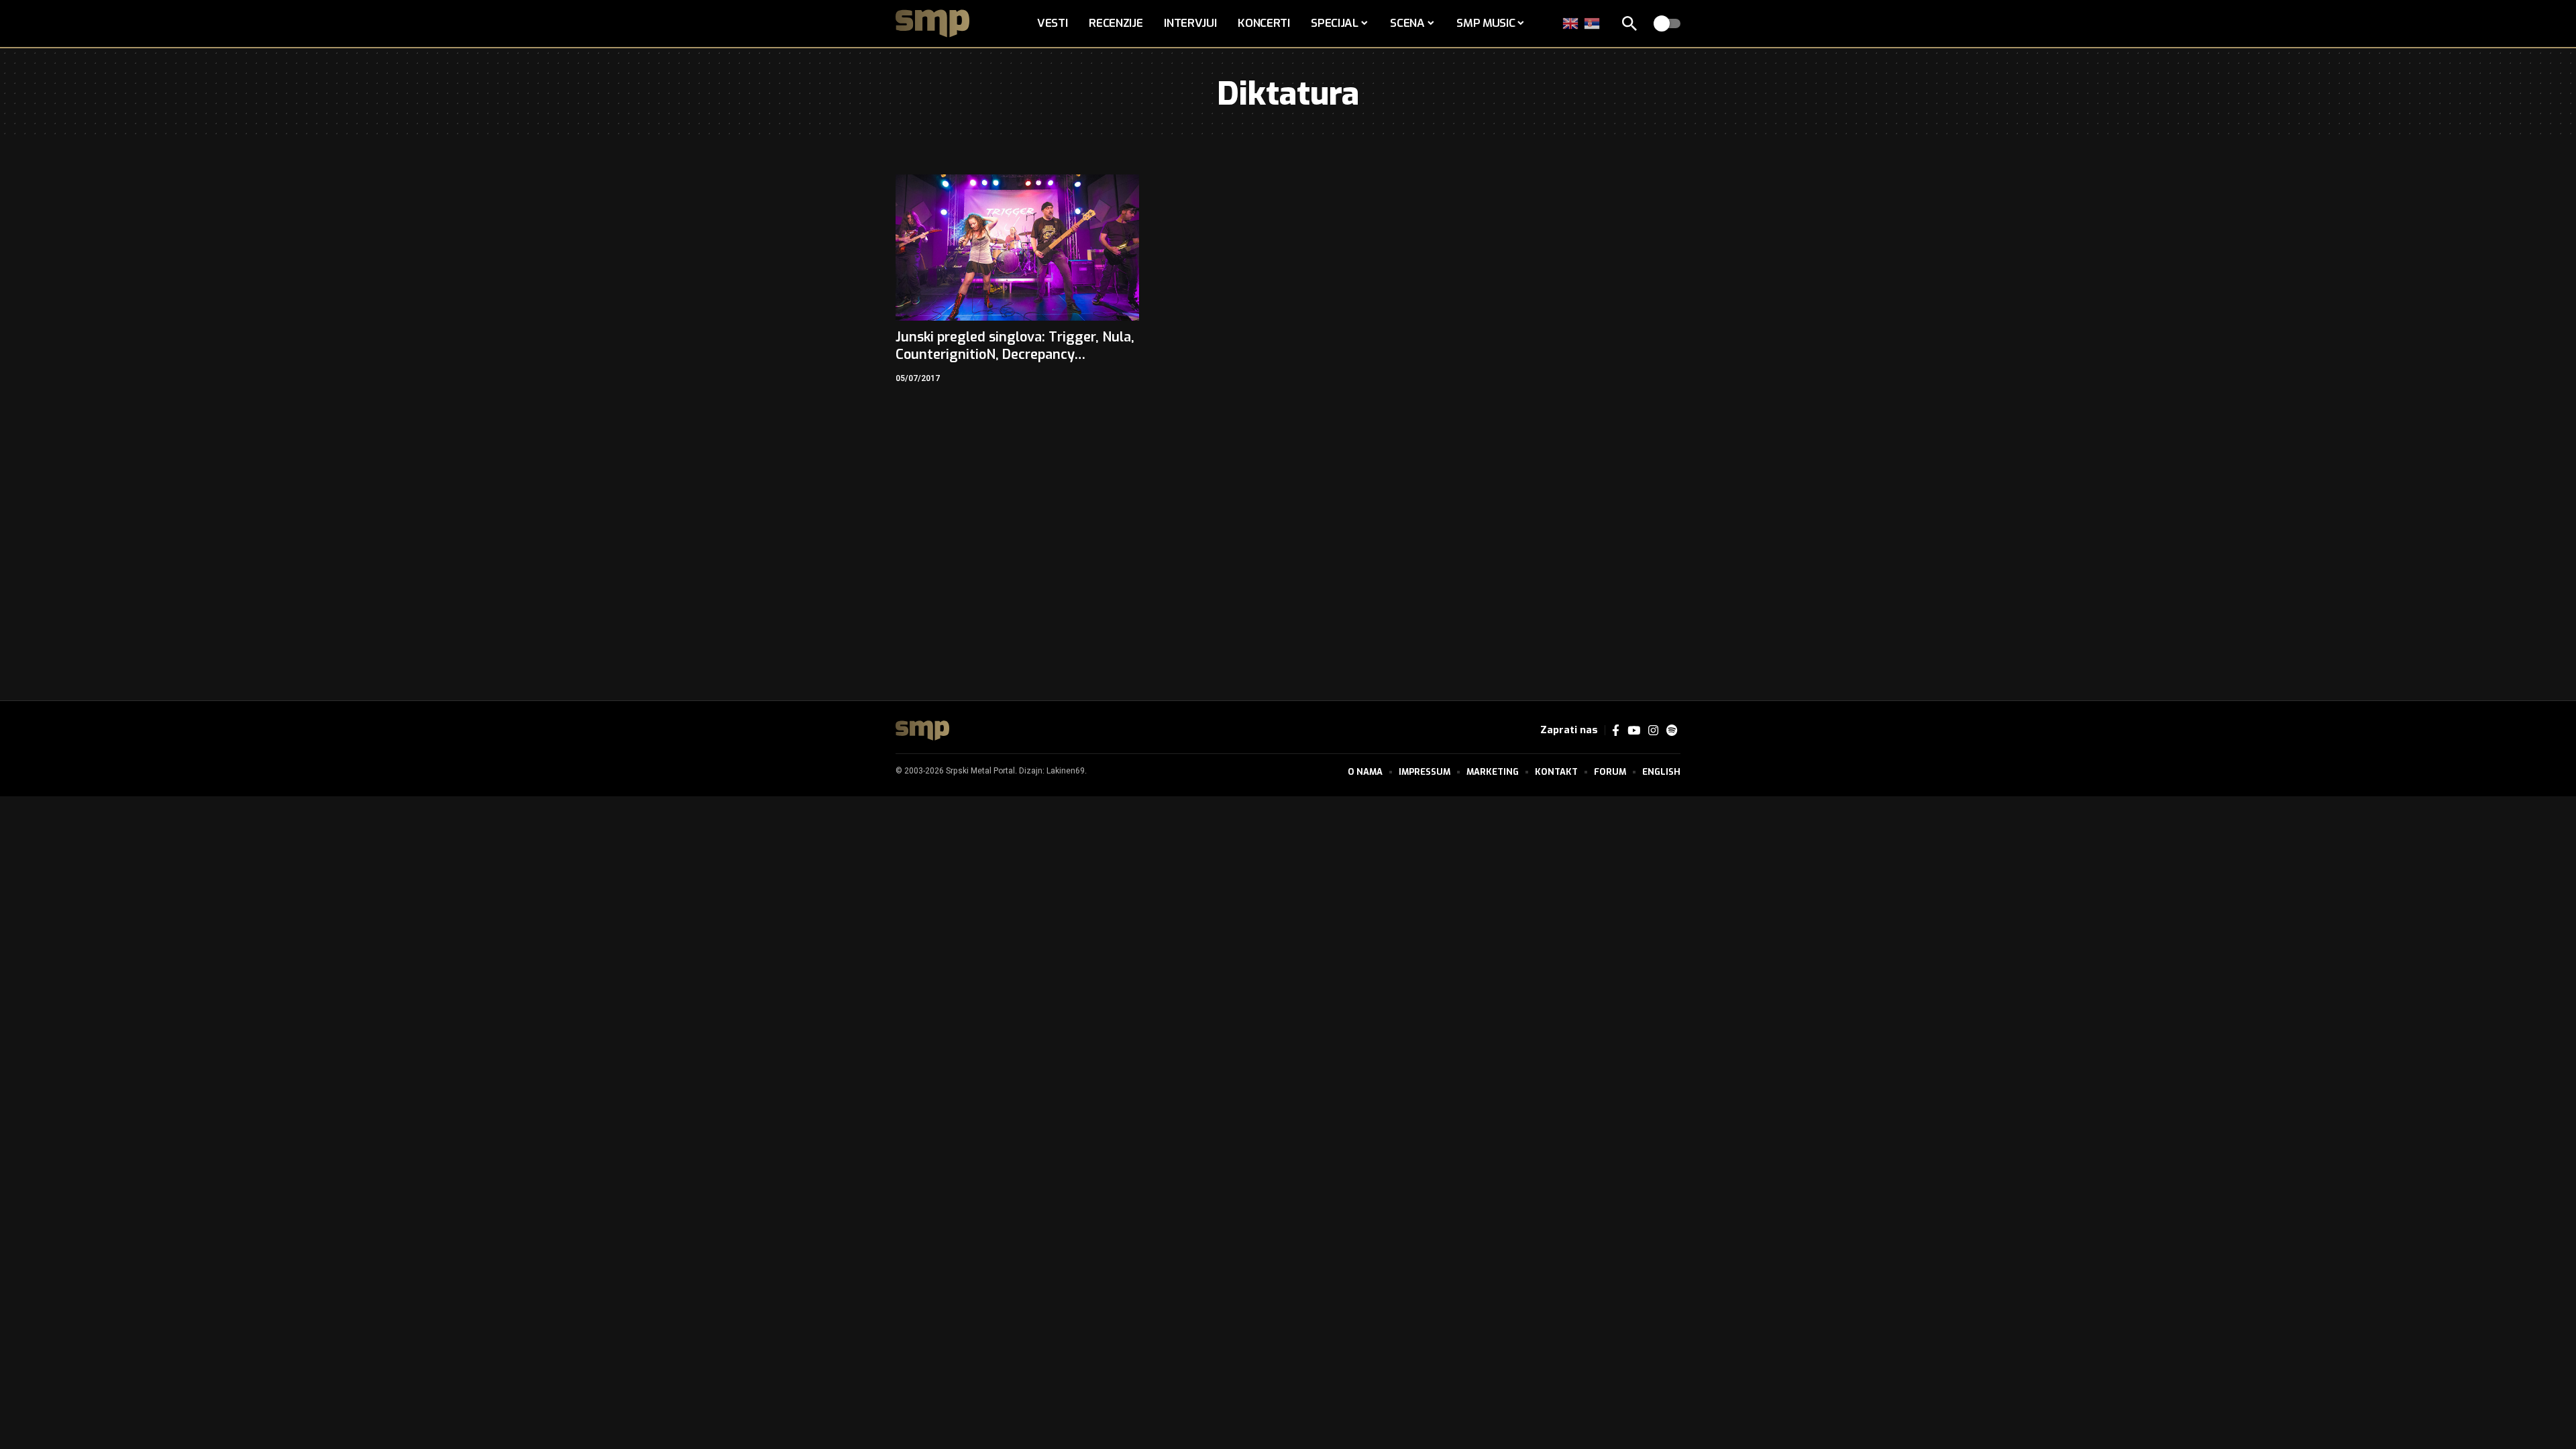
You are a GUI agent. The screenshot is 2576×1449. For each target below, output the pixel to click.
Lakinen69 (1066, 771)
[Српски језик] (1593, 23)
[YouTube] (1634, 731)
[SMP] (922, 731)
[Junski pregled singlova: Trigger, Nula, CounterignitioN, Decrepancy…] (1017, 248)
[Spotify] (1672, 731)
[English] (1571, 23)
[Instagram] (1653, 731)
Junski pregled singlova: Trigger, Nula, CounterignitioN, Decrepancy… (1015, 346)
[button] (1629, 23)
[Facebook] (1616, 731)
